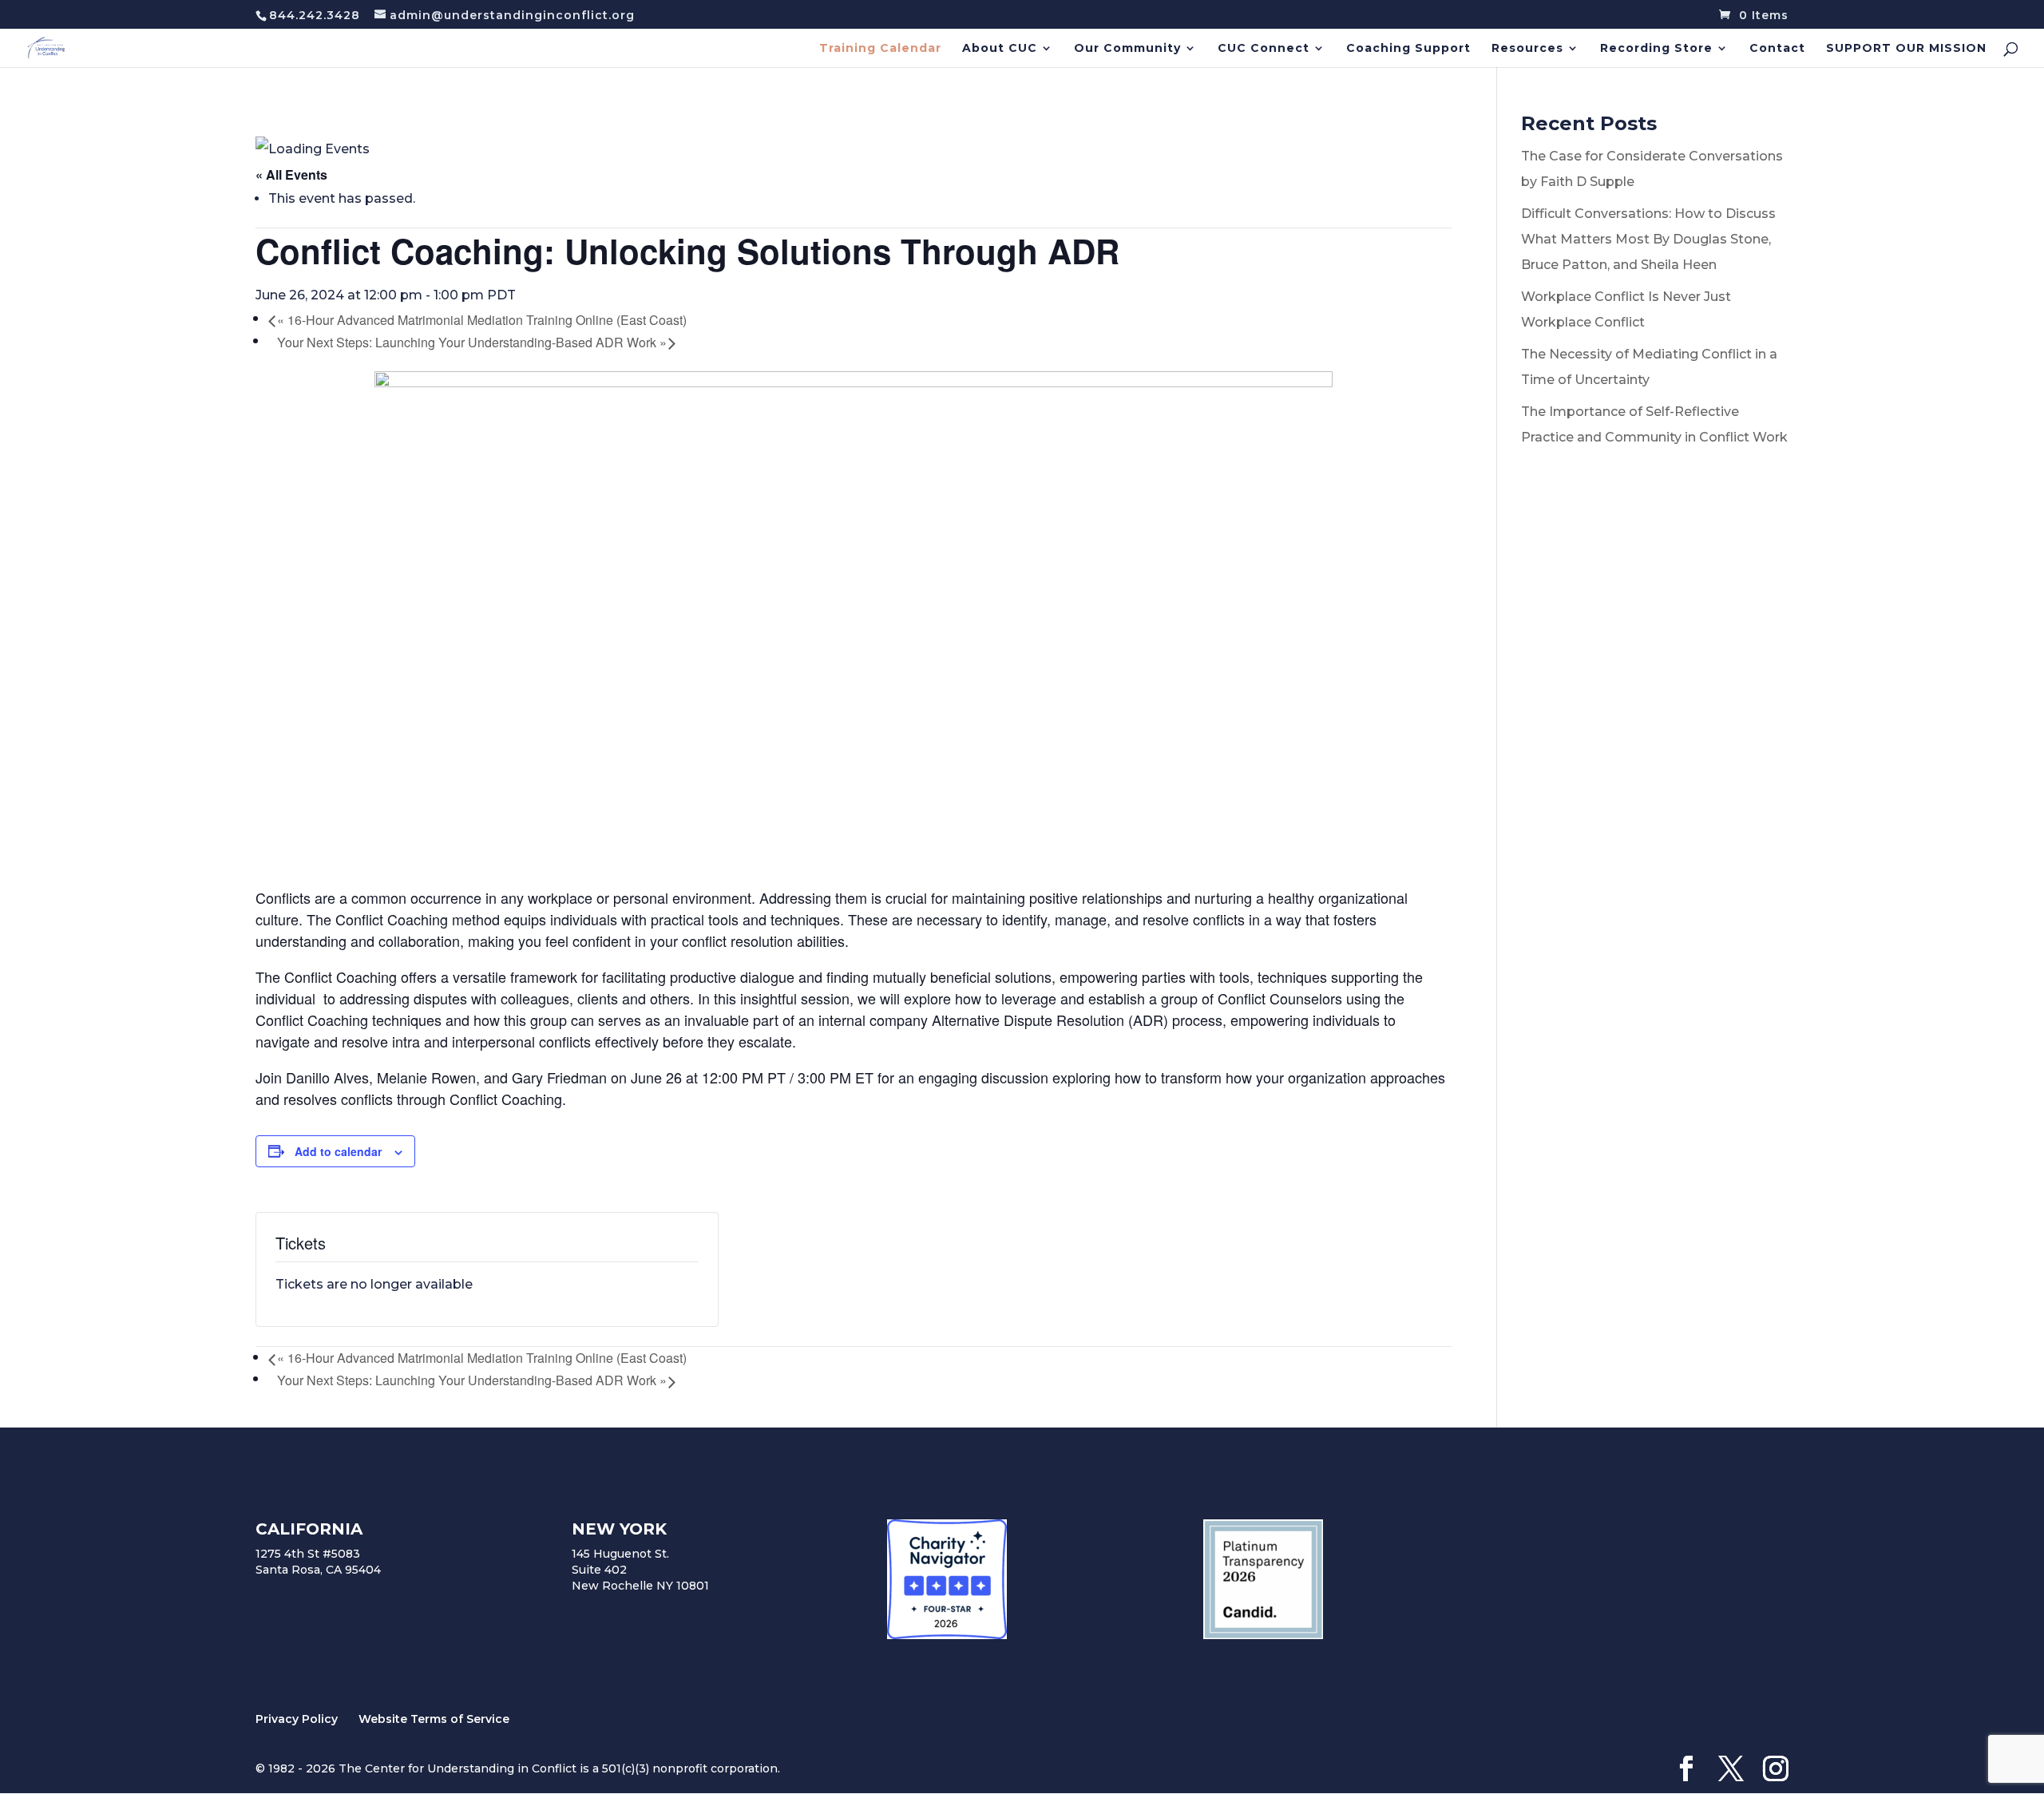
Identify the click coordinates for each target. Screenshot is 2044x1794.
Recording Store (1656, 49)
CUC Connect (1264, 49)
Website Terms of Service (434, 1719)
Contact (1777, 49)
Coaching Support (1408, 49)
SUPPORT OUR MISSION (1906, 49)
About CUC (1000, 49)
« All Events (291, 174)
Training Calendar (880, 49)
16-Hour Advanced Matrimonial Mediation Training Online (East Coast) (482, 320)
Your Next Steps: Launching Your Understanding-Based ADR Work (472, 342)
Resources (1527, 49)
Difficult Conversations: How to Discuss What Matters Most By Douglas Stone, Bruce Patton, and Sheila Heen (1648, 239)
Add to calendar (338, 1151)
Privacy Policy (297, 1719)
